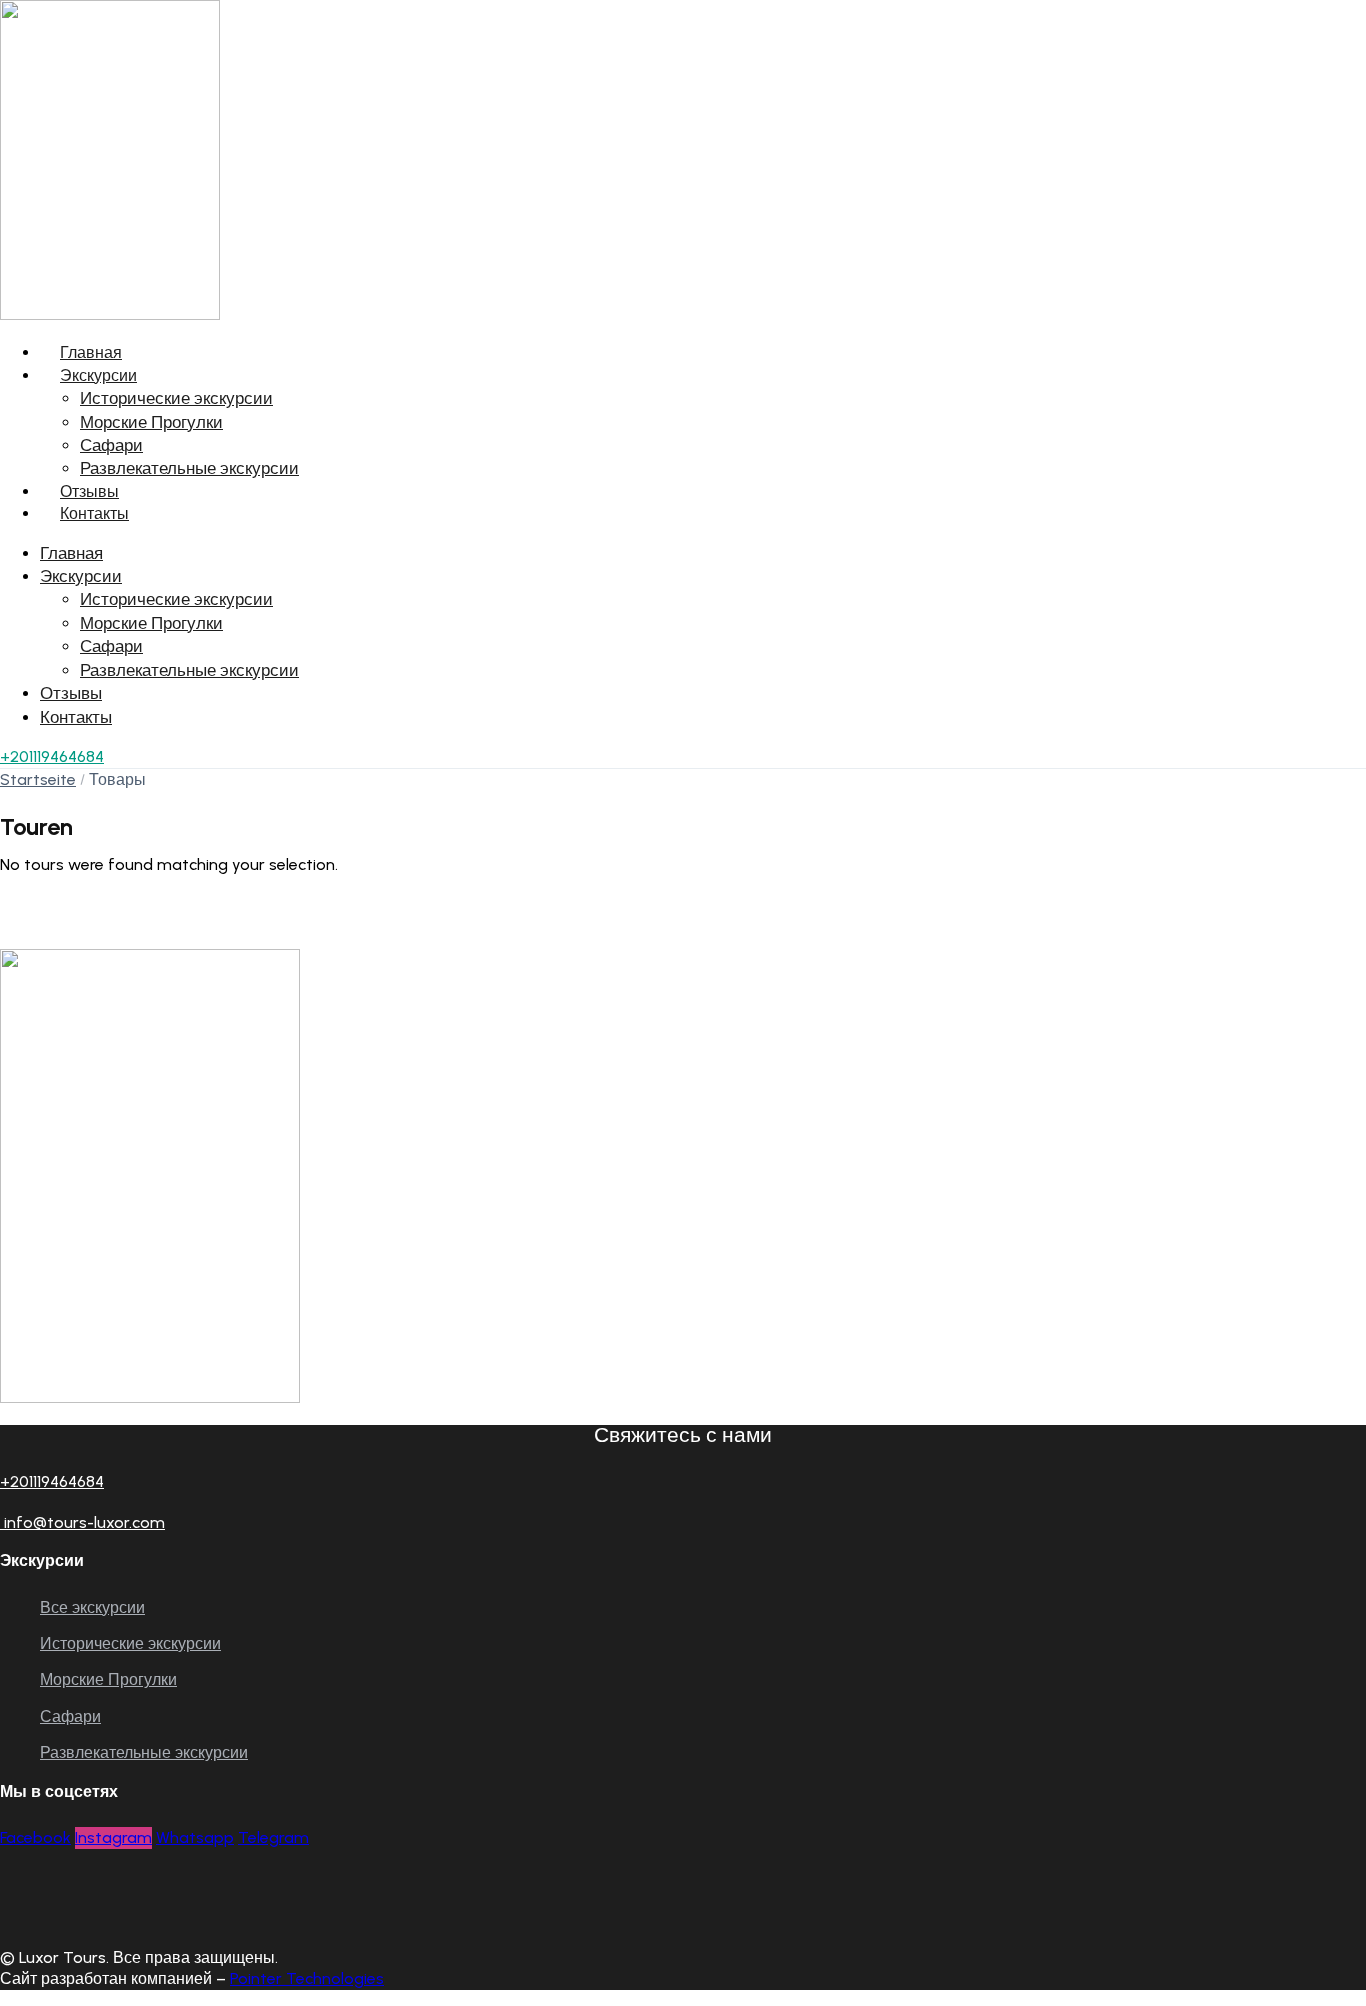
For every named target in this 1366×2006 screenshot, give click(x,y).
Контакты (94, 513)
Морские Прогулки (151, 422)
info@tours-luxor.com (82, 1522)
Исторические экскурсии (176, 398)
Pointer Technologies (307, 1978)
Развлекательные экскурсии (189, 468)
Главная (91, 352)
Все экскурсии (92, 1607)
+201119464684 (52, 756)
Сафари (111, 445)
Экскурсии (98, 375)
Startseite (38, 779)
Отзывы (89, 491)
